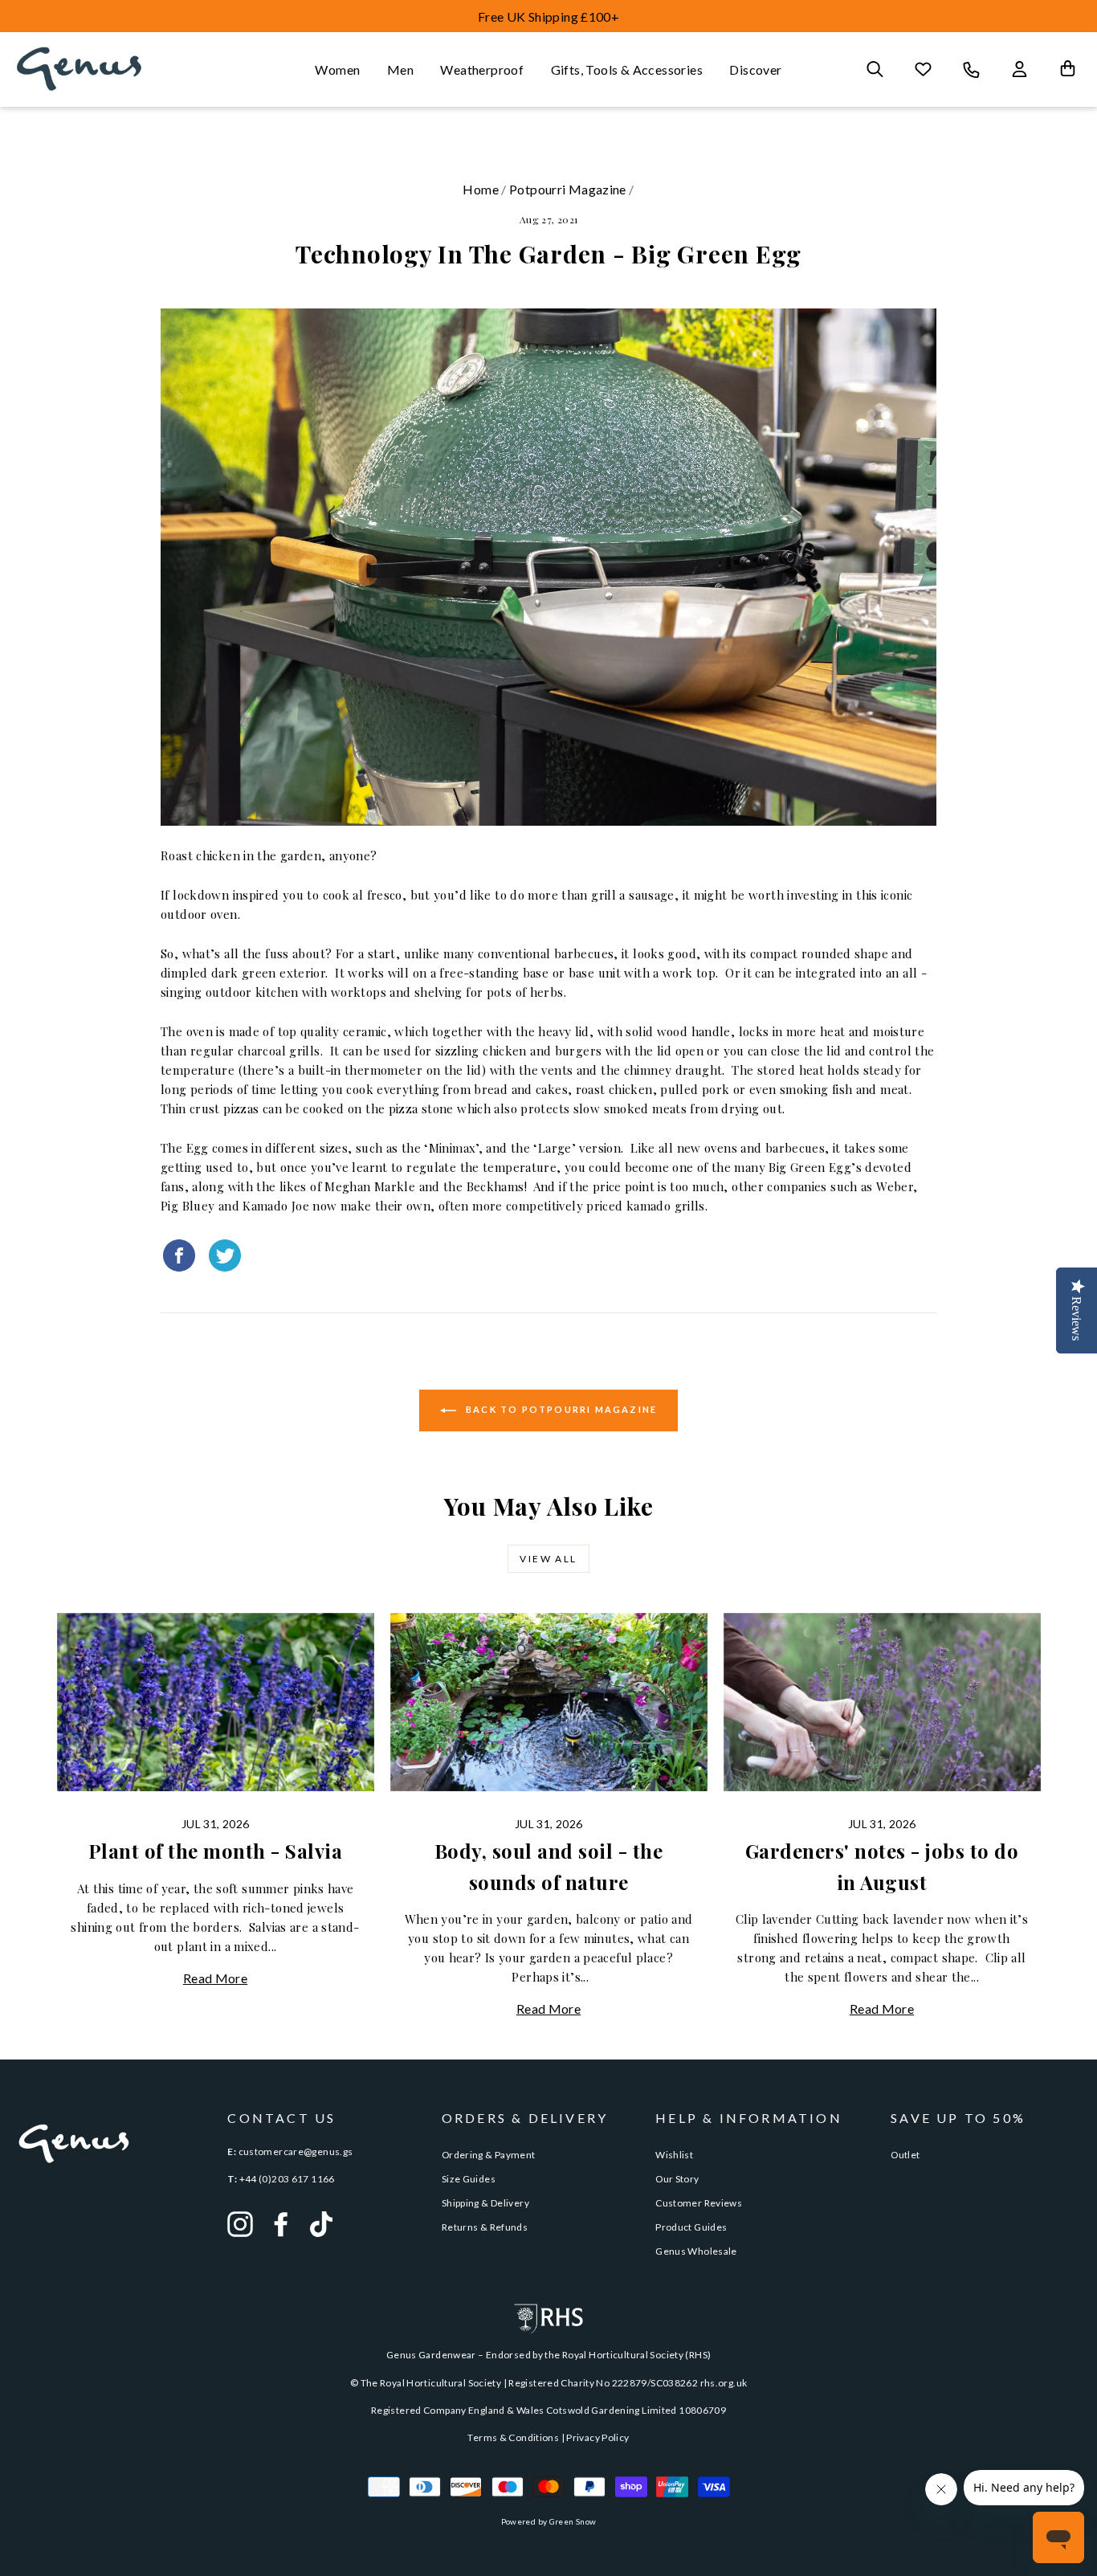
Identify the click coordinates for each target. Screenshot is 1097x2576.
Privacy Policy (597, 2437)
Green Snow (573, 2521)
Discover (755, 69)
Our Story (677, 2179)
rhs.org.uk (724, 2383)
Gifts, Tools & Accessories (627, 69)
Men (400, 69)
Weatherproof (482, 69)
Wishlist (674, 2155)
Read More (215, 1978)
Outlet (905, 2155)
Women (337, 69)
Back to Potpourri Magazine (560, 1409)
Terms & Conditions (513, 2437)
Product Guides (691, 2227)
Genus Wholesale (696, 2251)
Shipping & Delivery (485, 2203)
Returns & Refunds (485, 2227)
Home (481, 189)
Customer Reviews (699, 2203)
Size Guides (469, 2179)
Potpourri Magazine (568, 189)
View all (548, 1559)
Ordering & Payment (489, 2155)
